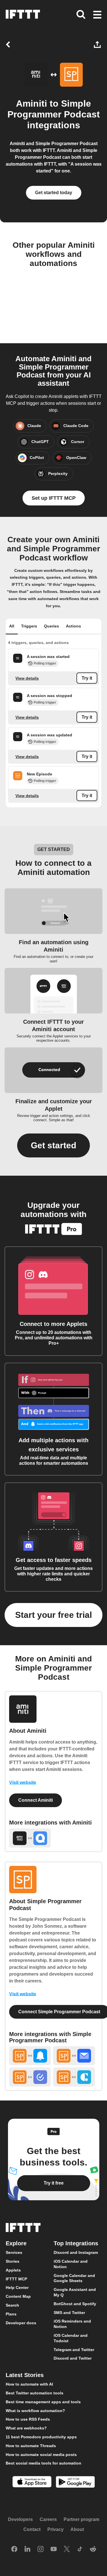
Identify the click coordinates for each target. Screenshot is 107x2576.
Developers (20, 2519)
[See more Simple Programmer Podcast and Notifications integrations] (30, 2056)
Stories (13, 2261)
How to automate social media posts (41, 2454)
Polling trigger (45, 663)
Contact (32, 2529)
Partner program (81, 2519)
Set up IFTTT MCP (54, 498)
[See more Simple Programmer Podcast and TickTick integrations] (30, 2077)
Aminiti (32, 103)
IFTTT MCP (16, 2279)
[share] (98, 44)
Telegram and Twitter (74, 2349)
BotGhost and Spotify (75, 2303)
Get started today (54, 193)
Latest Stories (25, 2375)
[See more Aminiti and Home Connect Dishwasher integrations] (30, 1838)
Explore (16, 2243)
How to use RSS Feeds (28, 2419)
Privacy (55, 2529)
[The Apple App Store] (32, 2482)
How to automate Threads (31, 2445)
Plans (11, 2314)
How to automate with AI (29, 2384)
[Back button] (9, 44)
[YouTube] (54, 2549)
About (77, 2529)
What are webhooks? (26, 2428)
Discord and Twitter (73, 2358)
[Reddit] (93, 2549)
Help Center (17, 2287)
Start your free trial (53, 1615)
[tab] (12, 627)
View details (27, 678)
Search (12, 2305)
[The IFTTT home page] (23, 14)
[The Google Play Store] (75, 2483)
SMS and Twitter (69, 2312)
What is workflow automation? (35, 2410)
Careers (48, 2519)
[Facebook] (14, 2549)
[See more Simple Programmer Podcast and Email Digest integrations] (74, 2056)
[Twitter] (67, 2549)
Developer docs (21, 2323)
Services (14, 2252)
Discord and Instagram (76, 2252)
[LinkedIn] (27, 2549)
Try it (87, 678)
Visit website (23, 1782)
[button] (97, 15)
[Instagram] (41, 2549)
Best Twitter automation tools (35, 2393)
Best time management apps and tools (43, 2402)
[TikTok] (80, 2549)
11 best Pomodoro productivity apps (41, 2437)
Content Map (18, 2296)
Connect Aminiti (36, 1800)
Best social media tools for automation (44, 2463)
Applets (13, 2270)
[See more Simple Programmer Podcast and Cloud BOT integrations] (74, 2077)
